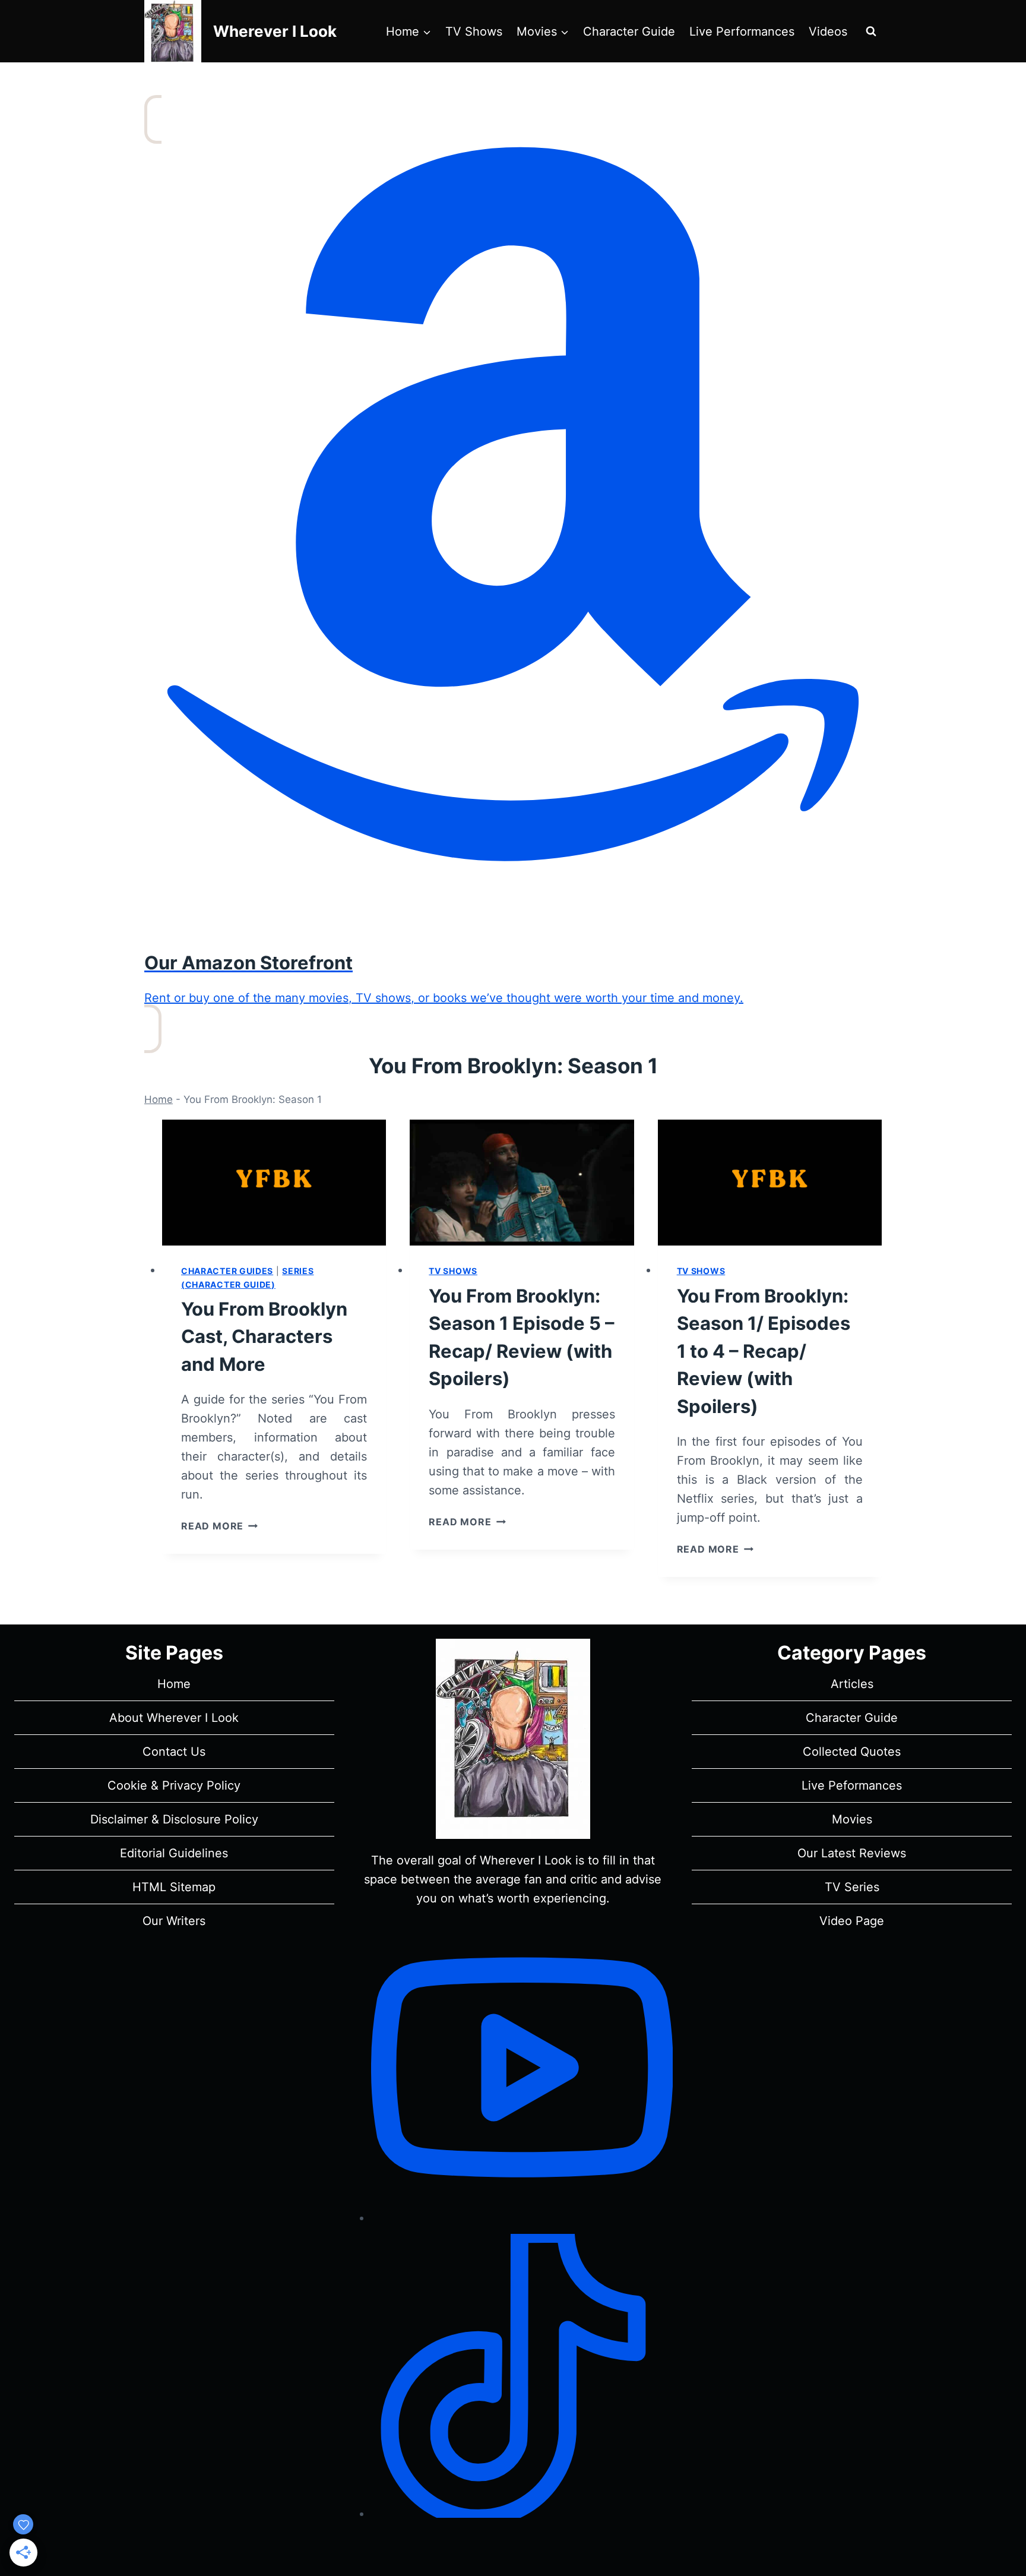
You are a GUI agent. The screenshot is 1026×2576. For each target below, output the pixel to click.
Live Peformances (852, 1785)
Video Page (852, 1921)
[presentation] (274, 1183)
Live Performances (742, 31)
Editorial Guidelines (174, 1853)
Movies (852, 1819)
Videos (828, 31)
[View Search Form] (871, 31)
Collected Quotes (852, 1752)
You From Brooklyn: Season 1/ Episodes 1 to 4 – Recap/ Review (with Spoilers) (764, 1351)
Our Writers (174, 1921)
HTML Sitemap (174, 1887)
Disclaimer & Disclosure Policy (174, 1819)
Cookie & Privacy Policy (174, 1785)
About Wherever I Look (174, 1718)
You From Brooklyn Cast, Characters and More (264, 1336)
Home (159, 1099)
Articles (852, 1684)
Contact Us (174, 1752)
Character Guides (227, 1271)
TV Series (852, 1887)
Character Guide (629, 31)
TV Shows (474, 31)
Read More (219, 1526)
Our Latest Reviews (852, 1853)
